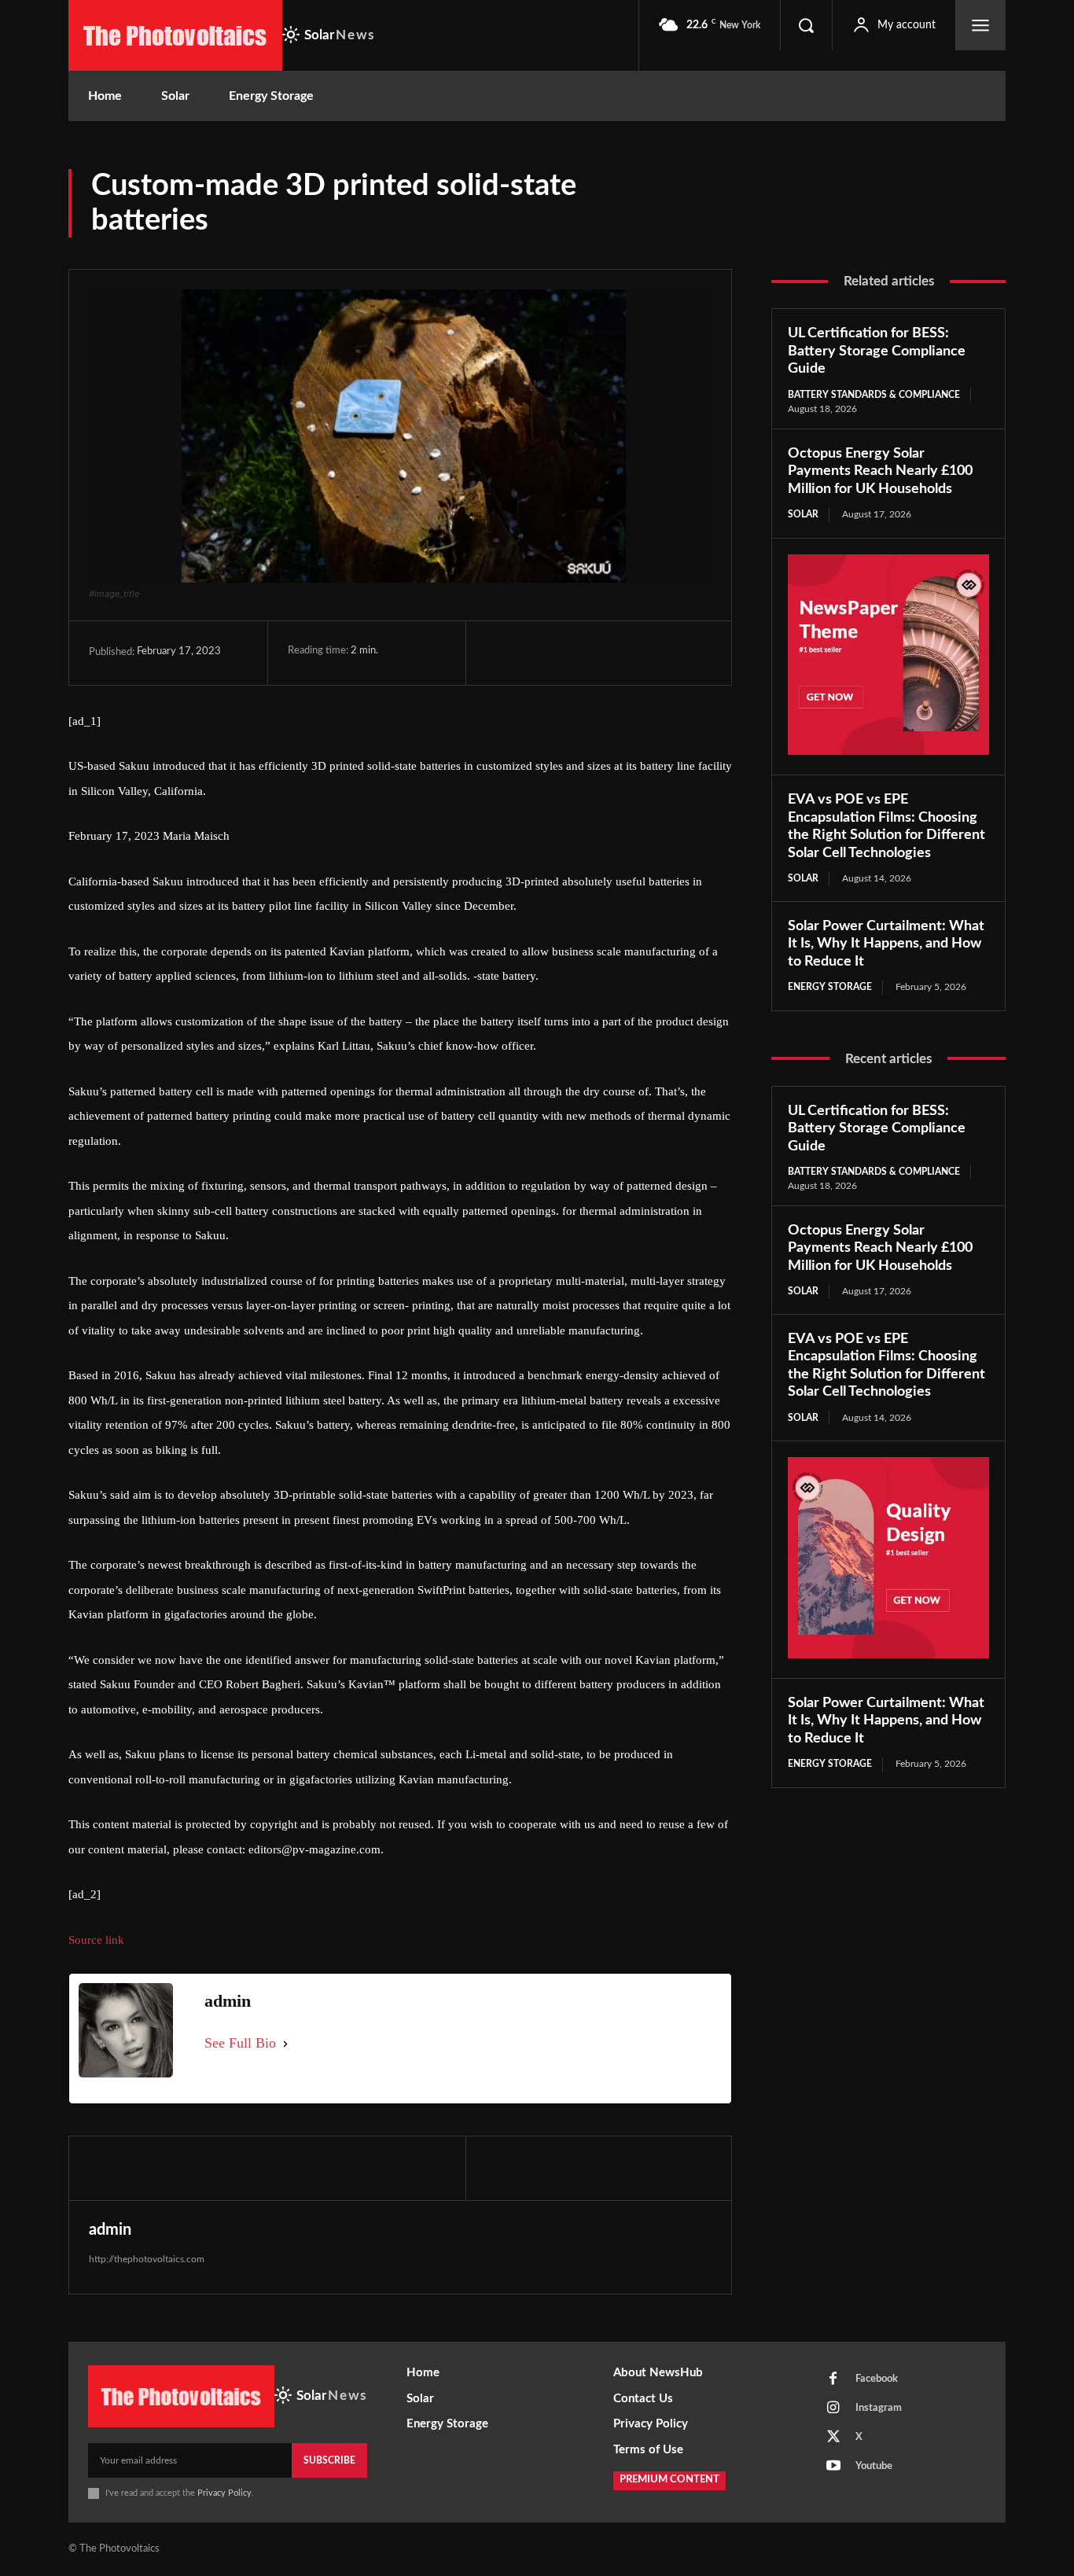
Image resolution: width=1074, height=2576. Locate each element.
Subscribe (329, 2460)
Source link (96, 1940)
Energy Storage (830, 987)
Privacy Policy (224, 2493)
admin (110, 2230)
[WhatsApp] (610, 653)
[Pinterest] (574, 653)
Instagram (879, 2408)
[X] (538, 653)
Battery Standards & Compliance (874, 395)
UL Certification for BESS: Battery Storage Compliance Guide (877, 351)
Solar (803, 514)
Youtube (874, 2466)
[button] (806, 25)
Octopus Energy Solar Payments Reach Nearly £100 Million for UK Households (880, 471)
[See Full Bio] (285, 2044)
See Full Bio (240, 2043)
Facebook (877, 2379)
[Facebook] (502, 653)
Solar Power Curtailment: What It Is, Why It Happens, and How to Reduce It (886, 944)
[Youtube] (833, 2467)
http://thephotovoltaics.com (147, 2259)
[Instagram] (833, 2409)
